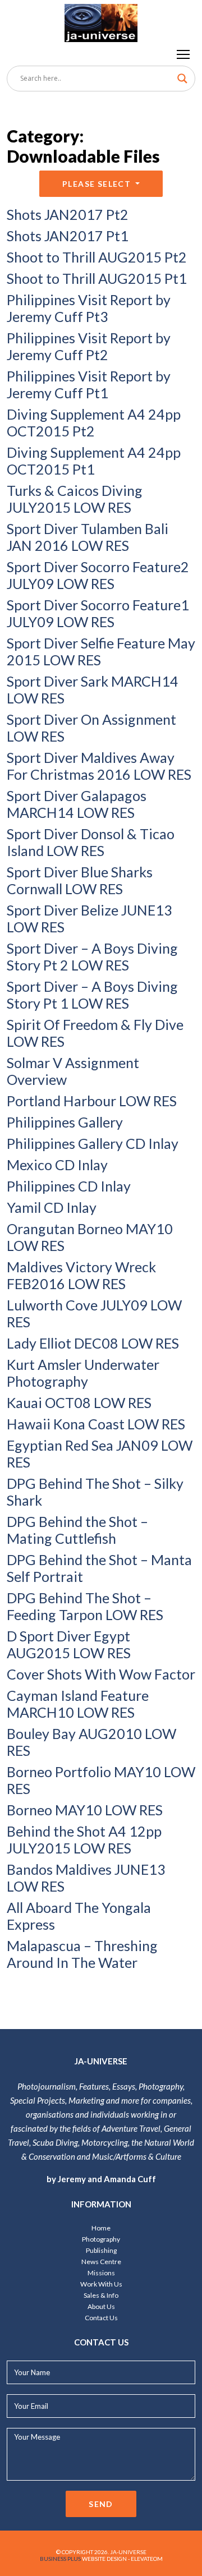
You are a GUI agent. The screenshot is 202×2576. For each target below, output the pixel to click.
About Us (101, 2306)
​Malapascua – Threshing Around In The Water (82, 1954)
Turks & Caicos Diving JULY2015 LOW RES (75, 499)
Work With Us (101, 2284)
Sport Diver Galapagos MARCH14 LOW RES (77, 804)
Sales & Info (101, 2295)
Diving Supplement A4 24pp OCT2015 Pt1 (94, 461)
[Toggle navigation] (184, 54)
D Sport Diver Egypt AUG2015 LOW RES (69, 1644)
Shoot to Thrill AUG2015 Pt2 (97, 257)
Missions (101, 2273)
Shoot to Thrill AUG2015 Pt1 (97, 278)
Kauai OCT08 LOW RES (79, 1402)
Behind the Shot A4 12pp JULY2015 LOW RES (84, 1839)
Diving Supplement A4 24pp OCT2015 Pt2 (94, 422)
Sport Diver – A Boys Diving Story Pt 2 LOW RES (92, 956)
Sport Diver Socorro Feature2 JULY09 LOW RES (98, 575)
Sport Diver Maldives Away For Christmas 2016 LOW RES (99, 766)
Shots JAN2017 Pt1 (68, 236)
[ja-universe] (101, 21)
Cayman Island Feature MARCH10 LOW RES (78, 1704)
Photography (101, 2239)
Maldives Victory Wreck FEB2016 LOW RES (81, 1275)
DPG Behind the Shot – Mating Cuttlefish (77, 1530)
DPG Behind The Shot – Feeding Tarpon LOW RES (85, 1606)
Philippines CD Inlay (69, 1186)
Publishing (101, 2250)
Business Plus (60, 2559)
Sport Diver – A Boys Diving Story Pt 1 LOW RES (92, 995)
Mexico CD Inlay (57, 1165)
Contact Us (101, 2318)
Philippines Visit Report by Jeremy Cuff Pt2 (89, 346)
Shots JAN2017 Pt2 (68, 214)
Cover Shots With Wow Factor (101, 1674)
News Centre (101, 2262)
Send (101, 2504)
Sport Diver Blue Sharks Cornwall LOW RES (80, 880)
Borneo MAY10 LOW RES (85, 1810)
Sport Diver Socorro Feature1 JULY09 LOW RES (98, 613)
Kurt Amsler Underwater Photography (83, 1373)
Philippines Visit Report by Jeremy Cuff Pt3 (89, 308)
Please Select (98, 184)
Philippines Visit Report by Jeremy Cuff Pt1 (89, 384)
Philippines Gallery (65, 1122)
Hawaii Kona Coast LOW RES (96, 1424)
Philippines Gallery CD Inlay (93, 1143)
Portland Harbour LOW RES (92, 1101)
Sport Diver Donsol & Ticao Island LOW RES (91, 842)
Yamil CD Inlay (52, 1207)
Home (101, 2228)
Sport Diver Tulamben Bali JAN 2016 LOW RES (88, 537)
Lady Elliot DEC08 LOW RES (93, 1343)
